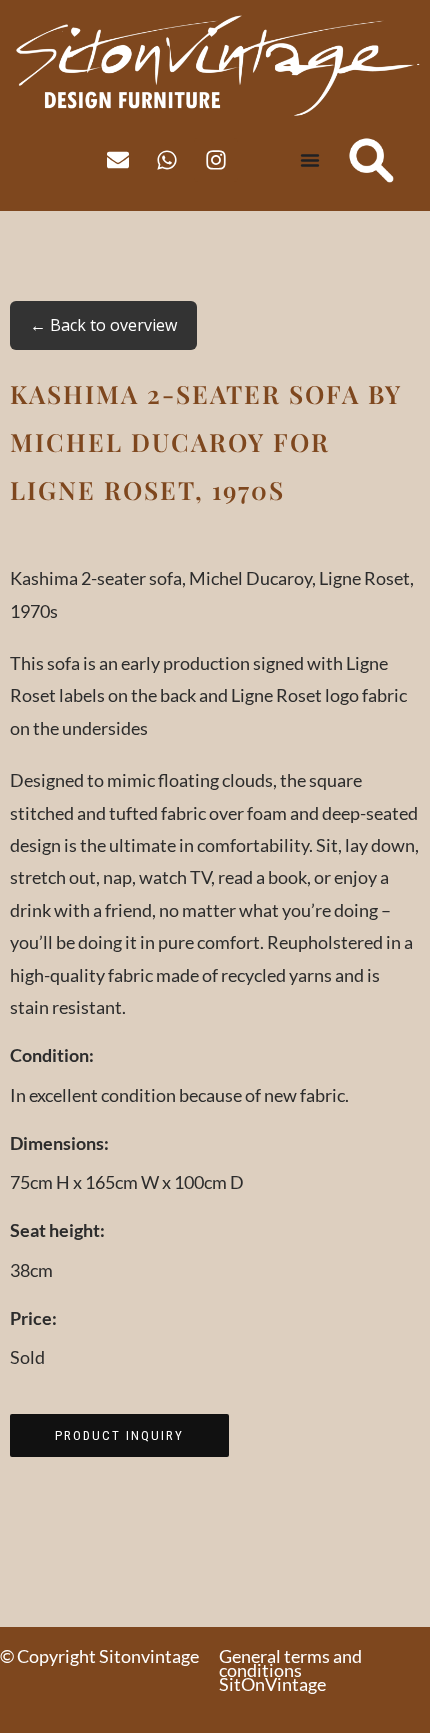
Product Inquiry (119, 1435)
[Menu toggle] (310, 160)
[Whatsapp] (167, 160)
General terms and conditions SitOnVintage (290, 1670)
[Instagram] (216, 160)
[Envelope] (118, 160)
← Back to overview (103, 325)
